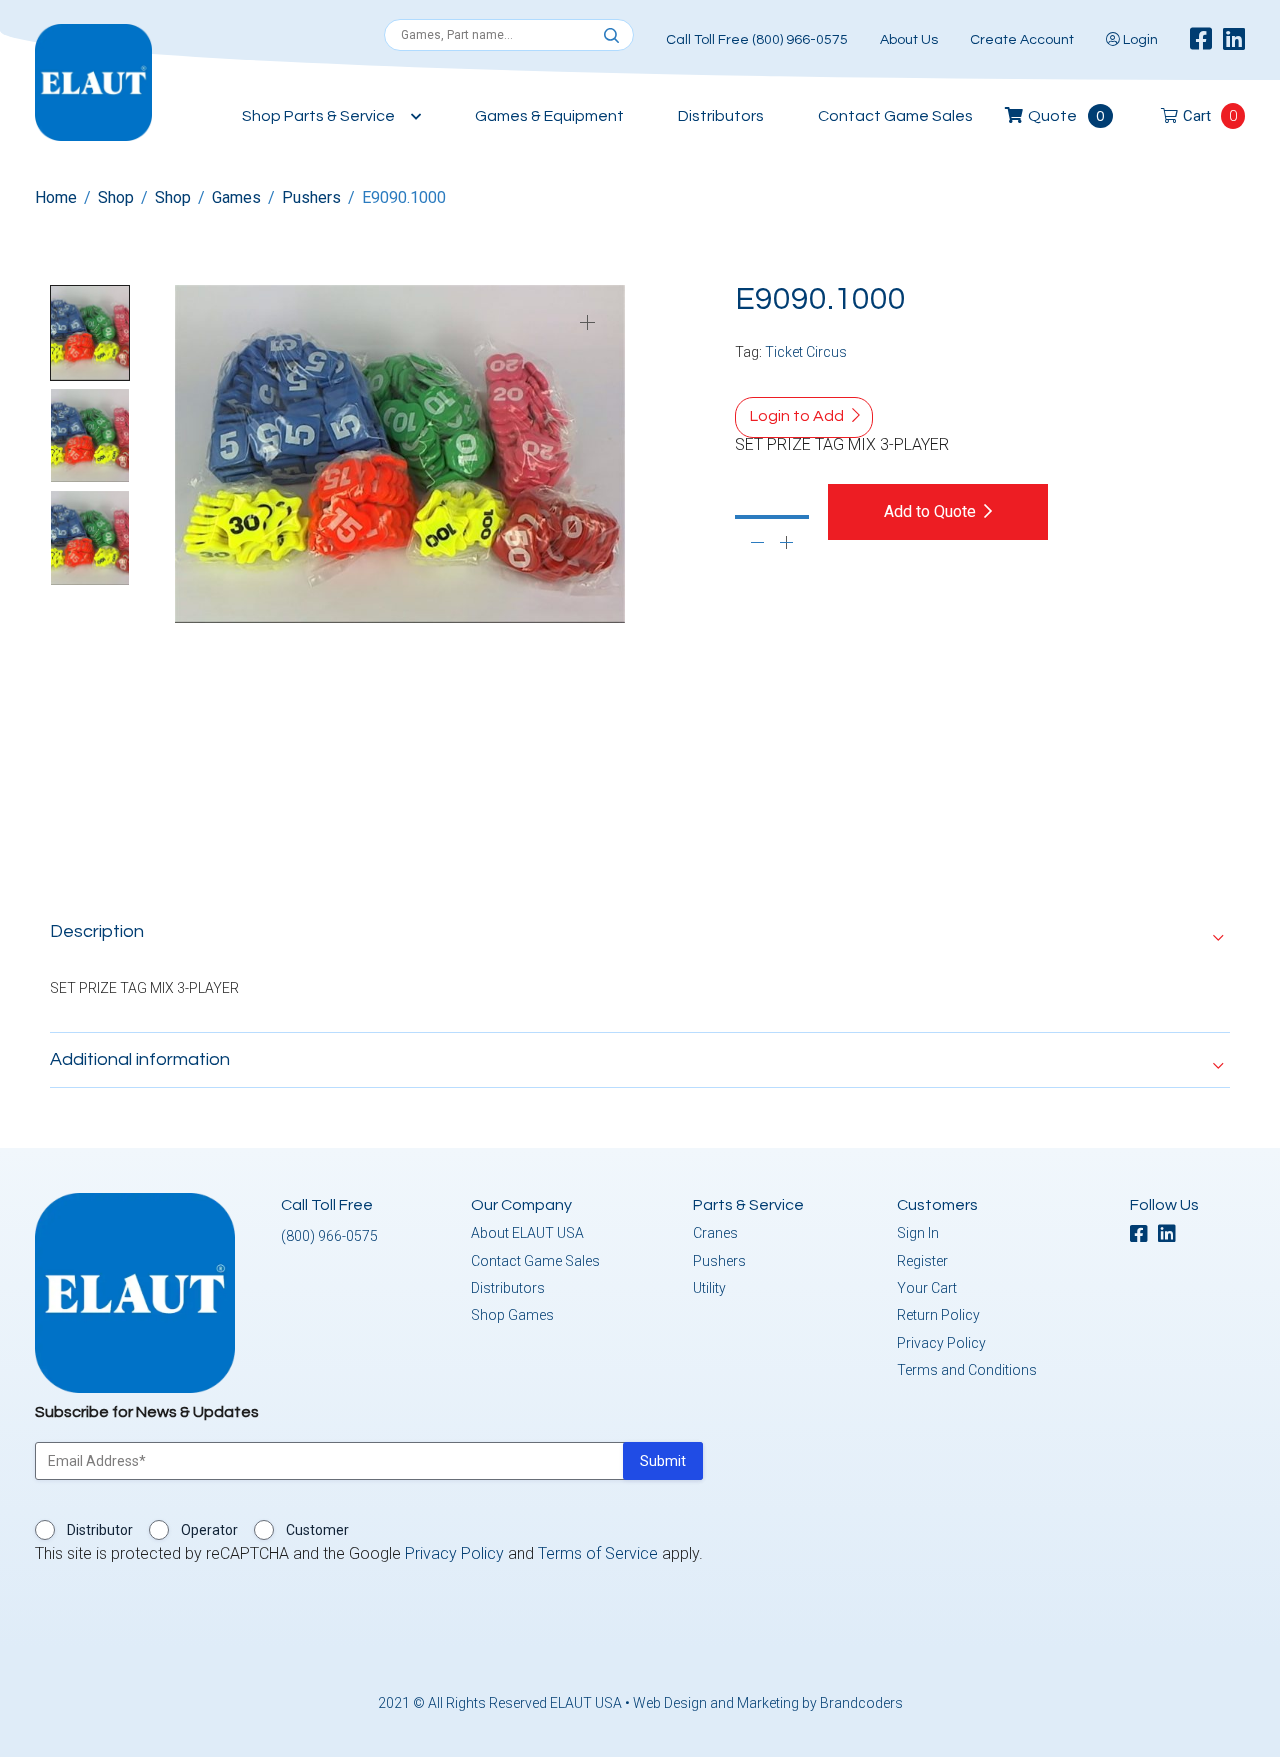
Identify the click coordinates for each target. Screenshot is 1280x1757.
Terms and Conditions (967, 1370)
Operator (209, 1530)
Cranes (715, 1233)
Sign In (918, 1233)
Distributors (721, 116)
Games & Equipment (549, 116)
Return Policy (938, 1315)
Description (97, 931)
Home (56, 197)
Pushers (311, 197)
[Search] (611, 36)
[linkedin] (1234, 40)
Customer (317, 1530)
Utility (709, 1288)
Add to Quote (930, 511)
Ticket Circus (806, 352)
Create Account (1022, 40)
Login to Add (797, 416)
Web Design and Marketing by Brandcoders (768, 1703)
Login (1139, 40)
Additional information (140, 1059)
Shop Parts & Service (318, 116)
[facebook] (1201, 40)
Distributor (100, 1530)
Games (236, 197)
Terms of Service (598, 1553)
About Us (909, 40)
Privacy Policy (941, 1343)
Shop (116, 197)
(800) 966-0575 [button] (329, 1236)
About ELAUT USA (527, 1233)
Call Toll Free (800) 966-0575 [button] (757, 40)
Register (922, 1261)
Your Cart (927, 1288)
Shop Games (512, 1315)
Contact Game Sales (895, 116)
